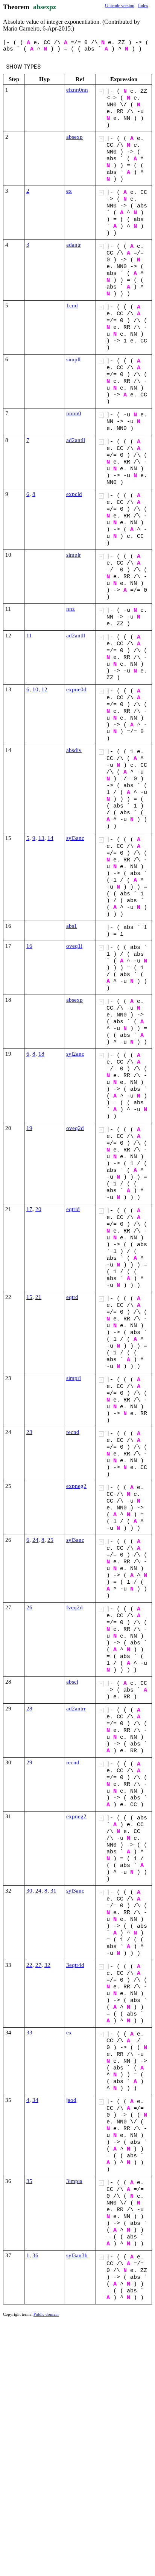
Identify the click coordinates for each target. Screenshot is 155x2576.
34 (35, 2100)
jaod (71, 2100)
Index (143, 6)
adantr (74, 245)
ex (69, 191)
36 (35, 2255)
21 (38, 1297)
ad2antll (76, 440)
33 (29, 2033)
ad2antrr (76, 1709)
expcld (74, 494)
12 (44, 689)
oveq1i (74, 946)
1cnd (72, 305)
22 (29, 1965)
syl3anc (75, 838)
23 (29, 1432)
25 (50, 1540)
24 (35, 1540)
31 (53, 1891)
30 (29, 1891)
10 (35, 689)
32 (47, 1965)
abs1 (72, 926)
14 (50, 838)
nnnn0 (74, 413)
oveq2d (75, 1128)
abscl (72, 1682)
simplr (74, 555)
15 (29, 1297)
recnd (73, 1432)
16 (29, 946)
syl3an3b (77, 2255)
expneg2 (76, 1486)
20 (38, 1209)
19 (29, 1128)
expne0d (76, 689)
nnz (71, 609)
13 (41, 838)
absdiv (74, 750)
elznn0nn (77, 90)
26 (29, 1607)
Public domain (46, 2314)
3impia (74, 2181)
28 (29, 1709)
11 (29, 636)
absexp (74, 137)
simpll (73, 359)
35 (29, 2181)
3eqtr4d (75, 1965)
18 (41, 1054)
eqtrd (72, 1297)
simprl (74, 1378)
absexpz (45, 7)
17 (29, 1209)
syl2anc (75, 1054)
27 (38, 1965)
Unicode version (120, 6)
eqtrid (73, 1209)
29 (29, 1762)
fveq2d (74, 1607)
